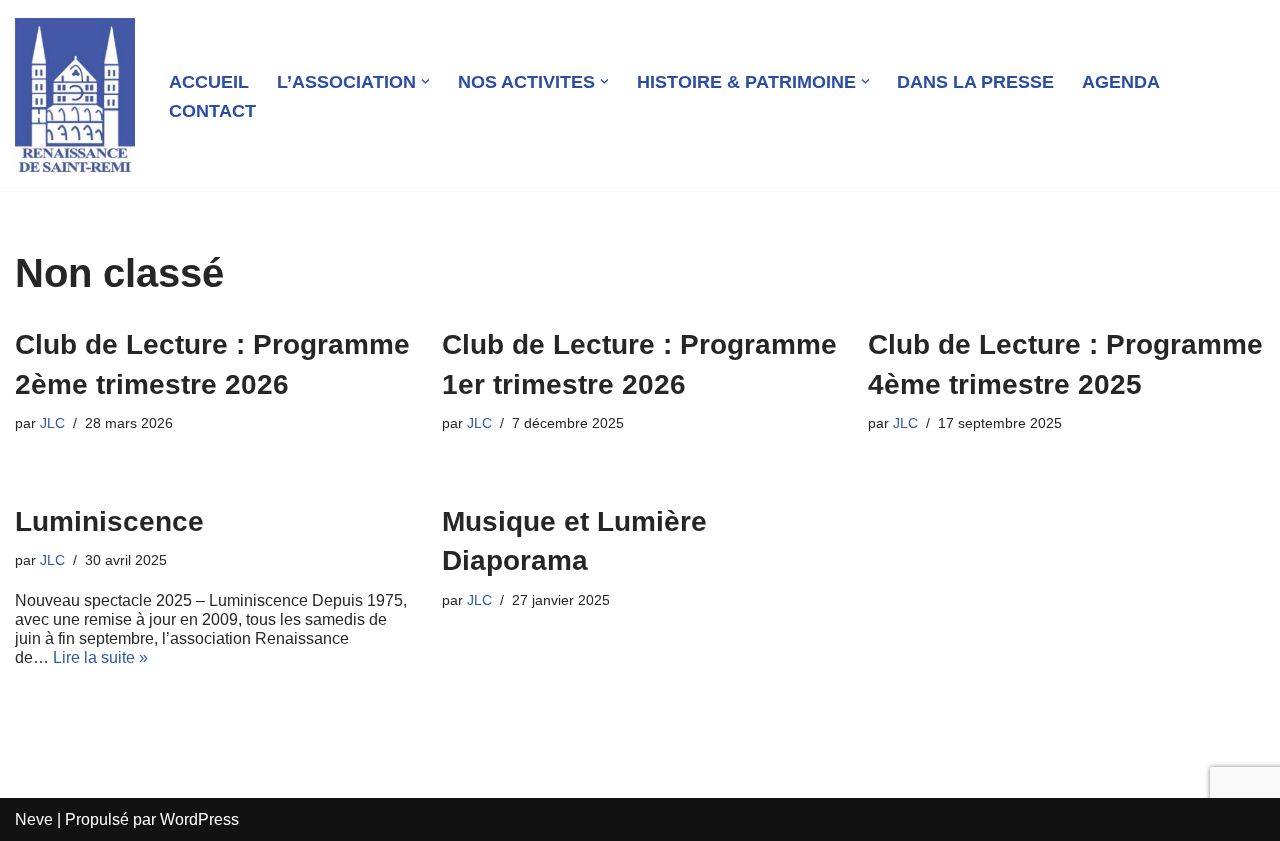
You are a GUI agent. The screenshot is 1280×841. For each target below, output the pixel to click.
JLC (52, 423)
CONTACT (212, 111)
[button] (425, 81)
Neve (34, 819)
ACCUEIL (209, 82)
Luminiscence (109, 521)
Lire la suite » (100, 657)
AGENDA (1121, 82)
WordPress (199, 819)
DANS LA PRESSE (975, 82)
